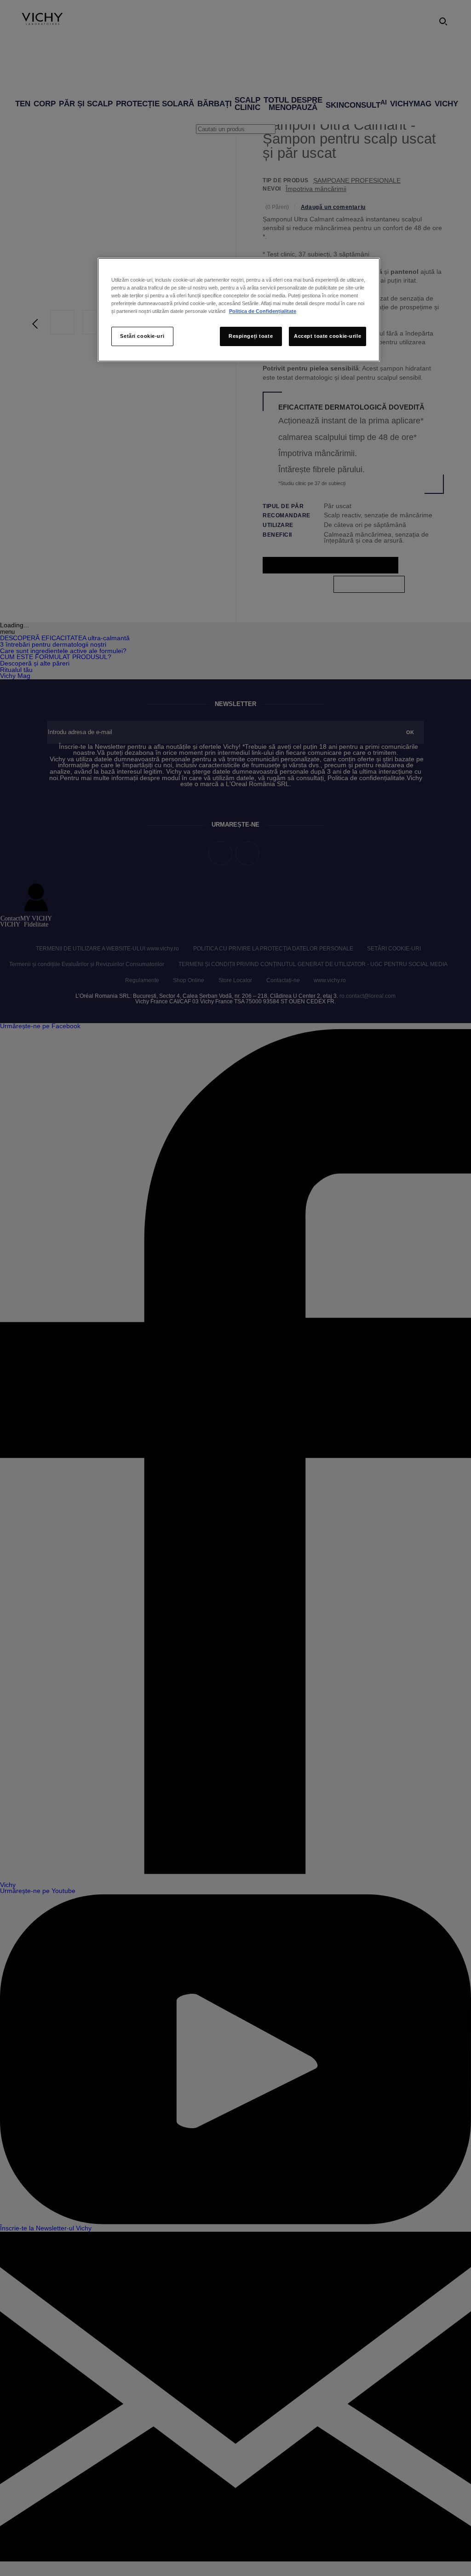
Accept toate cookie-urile (327, 336)
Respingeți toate (251, 336)
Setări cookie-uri (142, 336)
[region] (239, 310)
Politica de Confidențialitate (263, 311)
